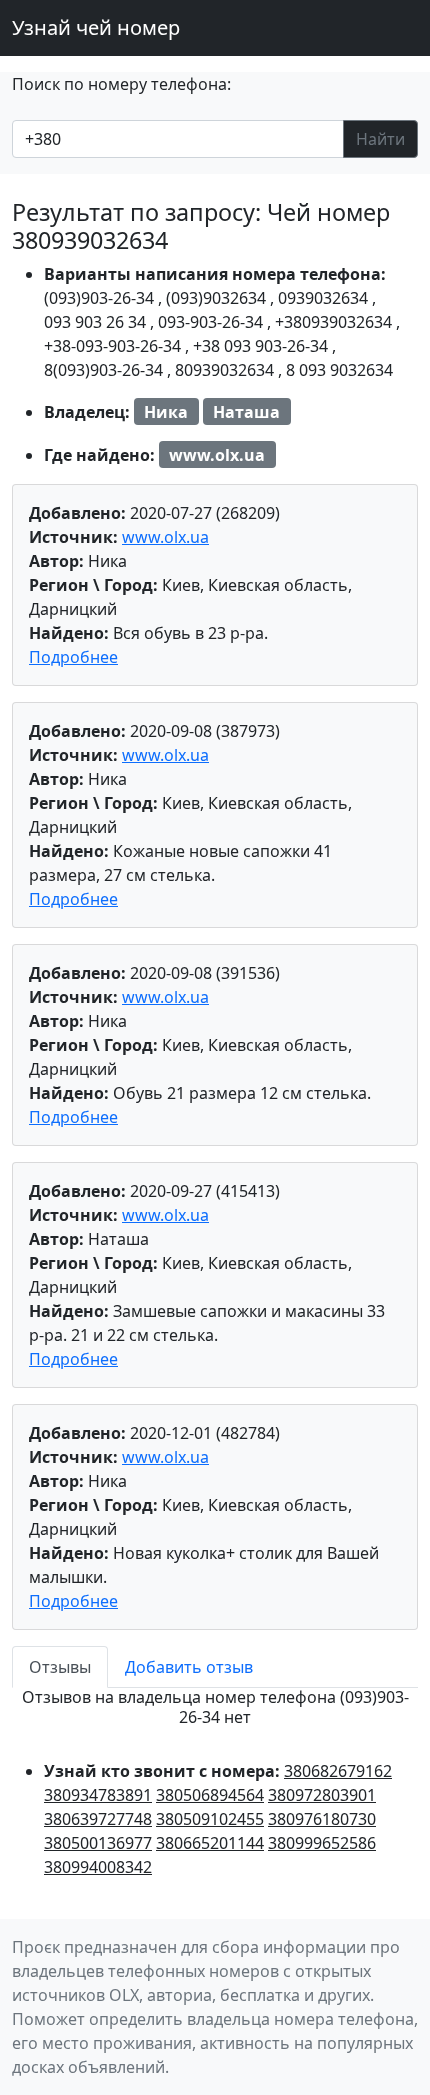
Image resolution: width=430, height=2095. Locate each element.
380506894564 (210, 1795)
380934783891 (98, 1795)
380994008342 (98, 1867)
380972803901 (322, 1795)
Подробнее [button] (73, 657)
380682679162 (338, 1771)
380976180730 (322, 1819)
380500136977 (98, 1843)
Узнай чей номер (96, 27)
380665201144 (210, 1843)
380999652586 (322, 1843)
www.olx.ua (165, 537)
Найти (380, 139)
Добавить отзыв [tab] (189, 1667)
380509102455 (210, 1819)
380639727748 (98, 1819)
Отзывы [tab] (60, 1667)
